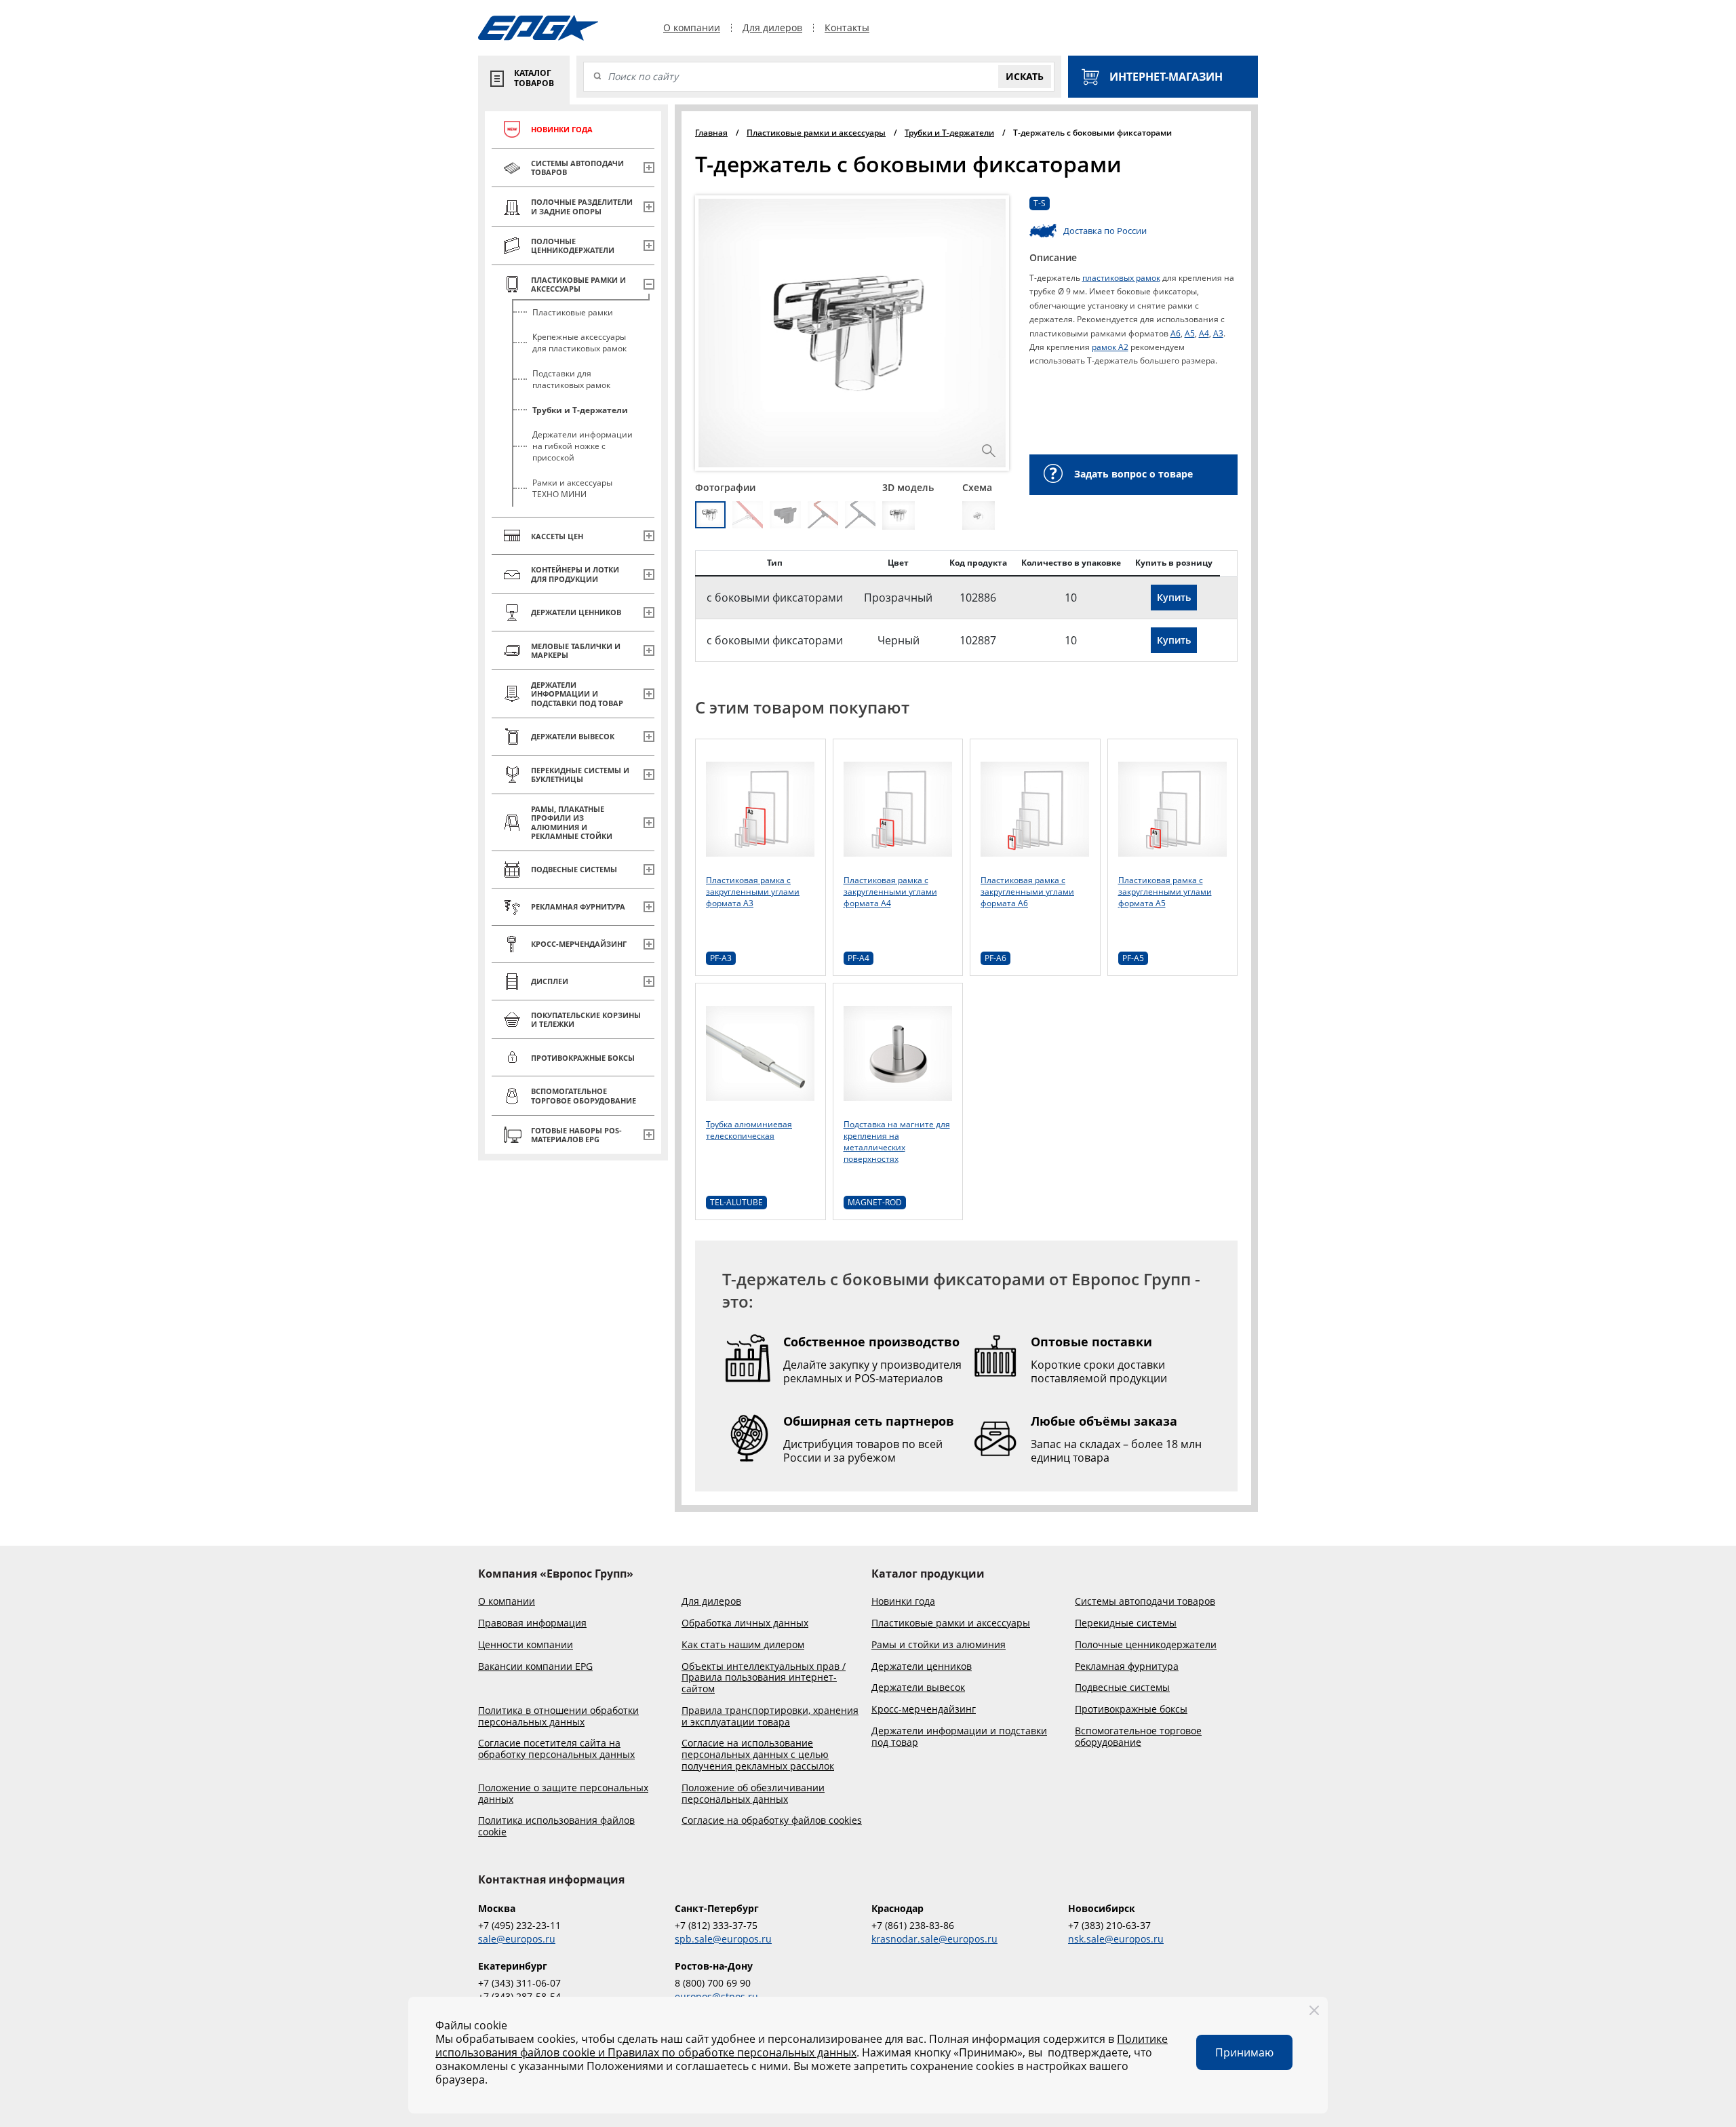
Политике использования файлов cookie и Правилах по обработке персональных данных (802, 2046)
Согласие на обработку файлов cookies (772, 1821)
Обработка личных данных (745, 1623)
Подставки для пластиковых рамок (571, 379)
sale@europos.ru (517, 1939)
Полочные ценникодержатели (1146, 1645)
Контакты (847, 28)
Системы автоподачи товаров (1145, 1602)
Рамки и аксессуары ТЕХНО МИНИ (572, 488)
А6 (1176, 333)
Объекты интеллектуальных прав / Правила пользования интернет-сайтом (764, 1678)
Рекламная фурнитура (1127, 1667)
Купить (1174, 597)
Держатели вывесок (918, 1688)
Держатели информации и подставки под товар (959, 1737)
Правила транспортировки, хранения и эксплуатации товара (770, 1717)
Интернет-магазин (1166, 77)
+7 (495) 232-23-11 (519, 1925)
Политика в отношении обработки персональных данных (558, 1717)
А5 (1190, 333)
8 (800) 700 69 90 (713, 1983)
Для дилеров (772, 28)
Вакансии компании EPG (535, 1667)
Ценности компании (526, 1645)
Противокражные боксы (1131, 1710)
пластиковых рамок (1121, 278)
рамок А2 (1110, 347)
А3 (1218, 333)
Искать (1025, 76)
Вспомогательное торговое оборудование (1138, 1737)
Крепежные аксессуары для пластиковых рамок (579, 343)
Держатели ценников (922, 1667)
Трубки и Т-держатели (580, 410)
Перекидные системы (1126, 1623)
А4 (1204, 333)
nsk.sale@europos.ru (1116, 1939)
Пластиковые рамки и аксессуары (951, 1623)
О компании (692, 28)
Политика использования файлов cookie (556, 1827)
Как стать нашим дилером (743, 1645)
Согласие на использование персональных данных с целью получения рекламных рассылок (758, 1755)
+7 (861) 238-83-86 (913, 1925)
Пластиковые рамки (573, 312)
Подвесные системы (1122, 1688)
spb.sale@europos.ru (723, 1939)
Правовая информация (532, 1623)
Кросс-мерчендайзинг (924, 1710)
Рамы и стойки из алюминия (939, 1645)
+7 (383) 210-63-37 (1109, 1925)
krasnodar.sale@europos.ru (934, 1939)
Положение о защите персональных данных (563, 1794)
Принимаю (1244, 2052)
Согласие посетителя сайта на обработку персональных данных (556, 1749)
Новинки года (903, 1602)
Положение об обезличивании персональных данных (753, 1794)
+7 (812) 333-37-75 (716, 1925)
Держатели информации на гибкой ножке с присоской (583, 446)
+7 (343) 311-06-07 (519, 1983)
